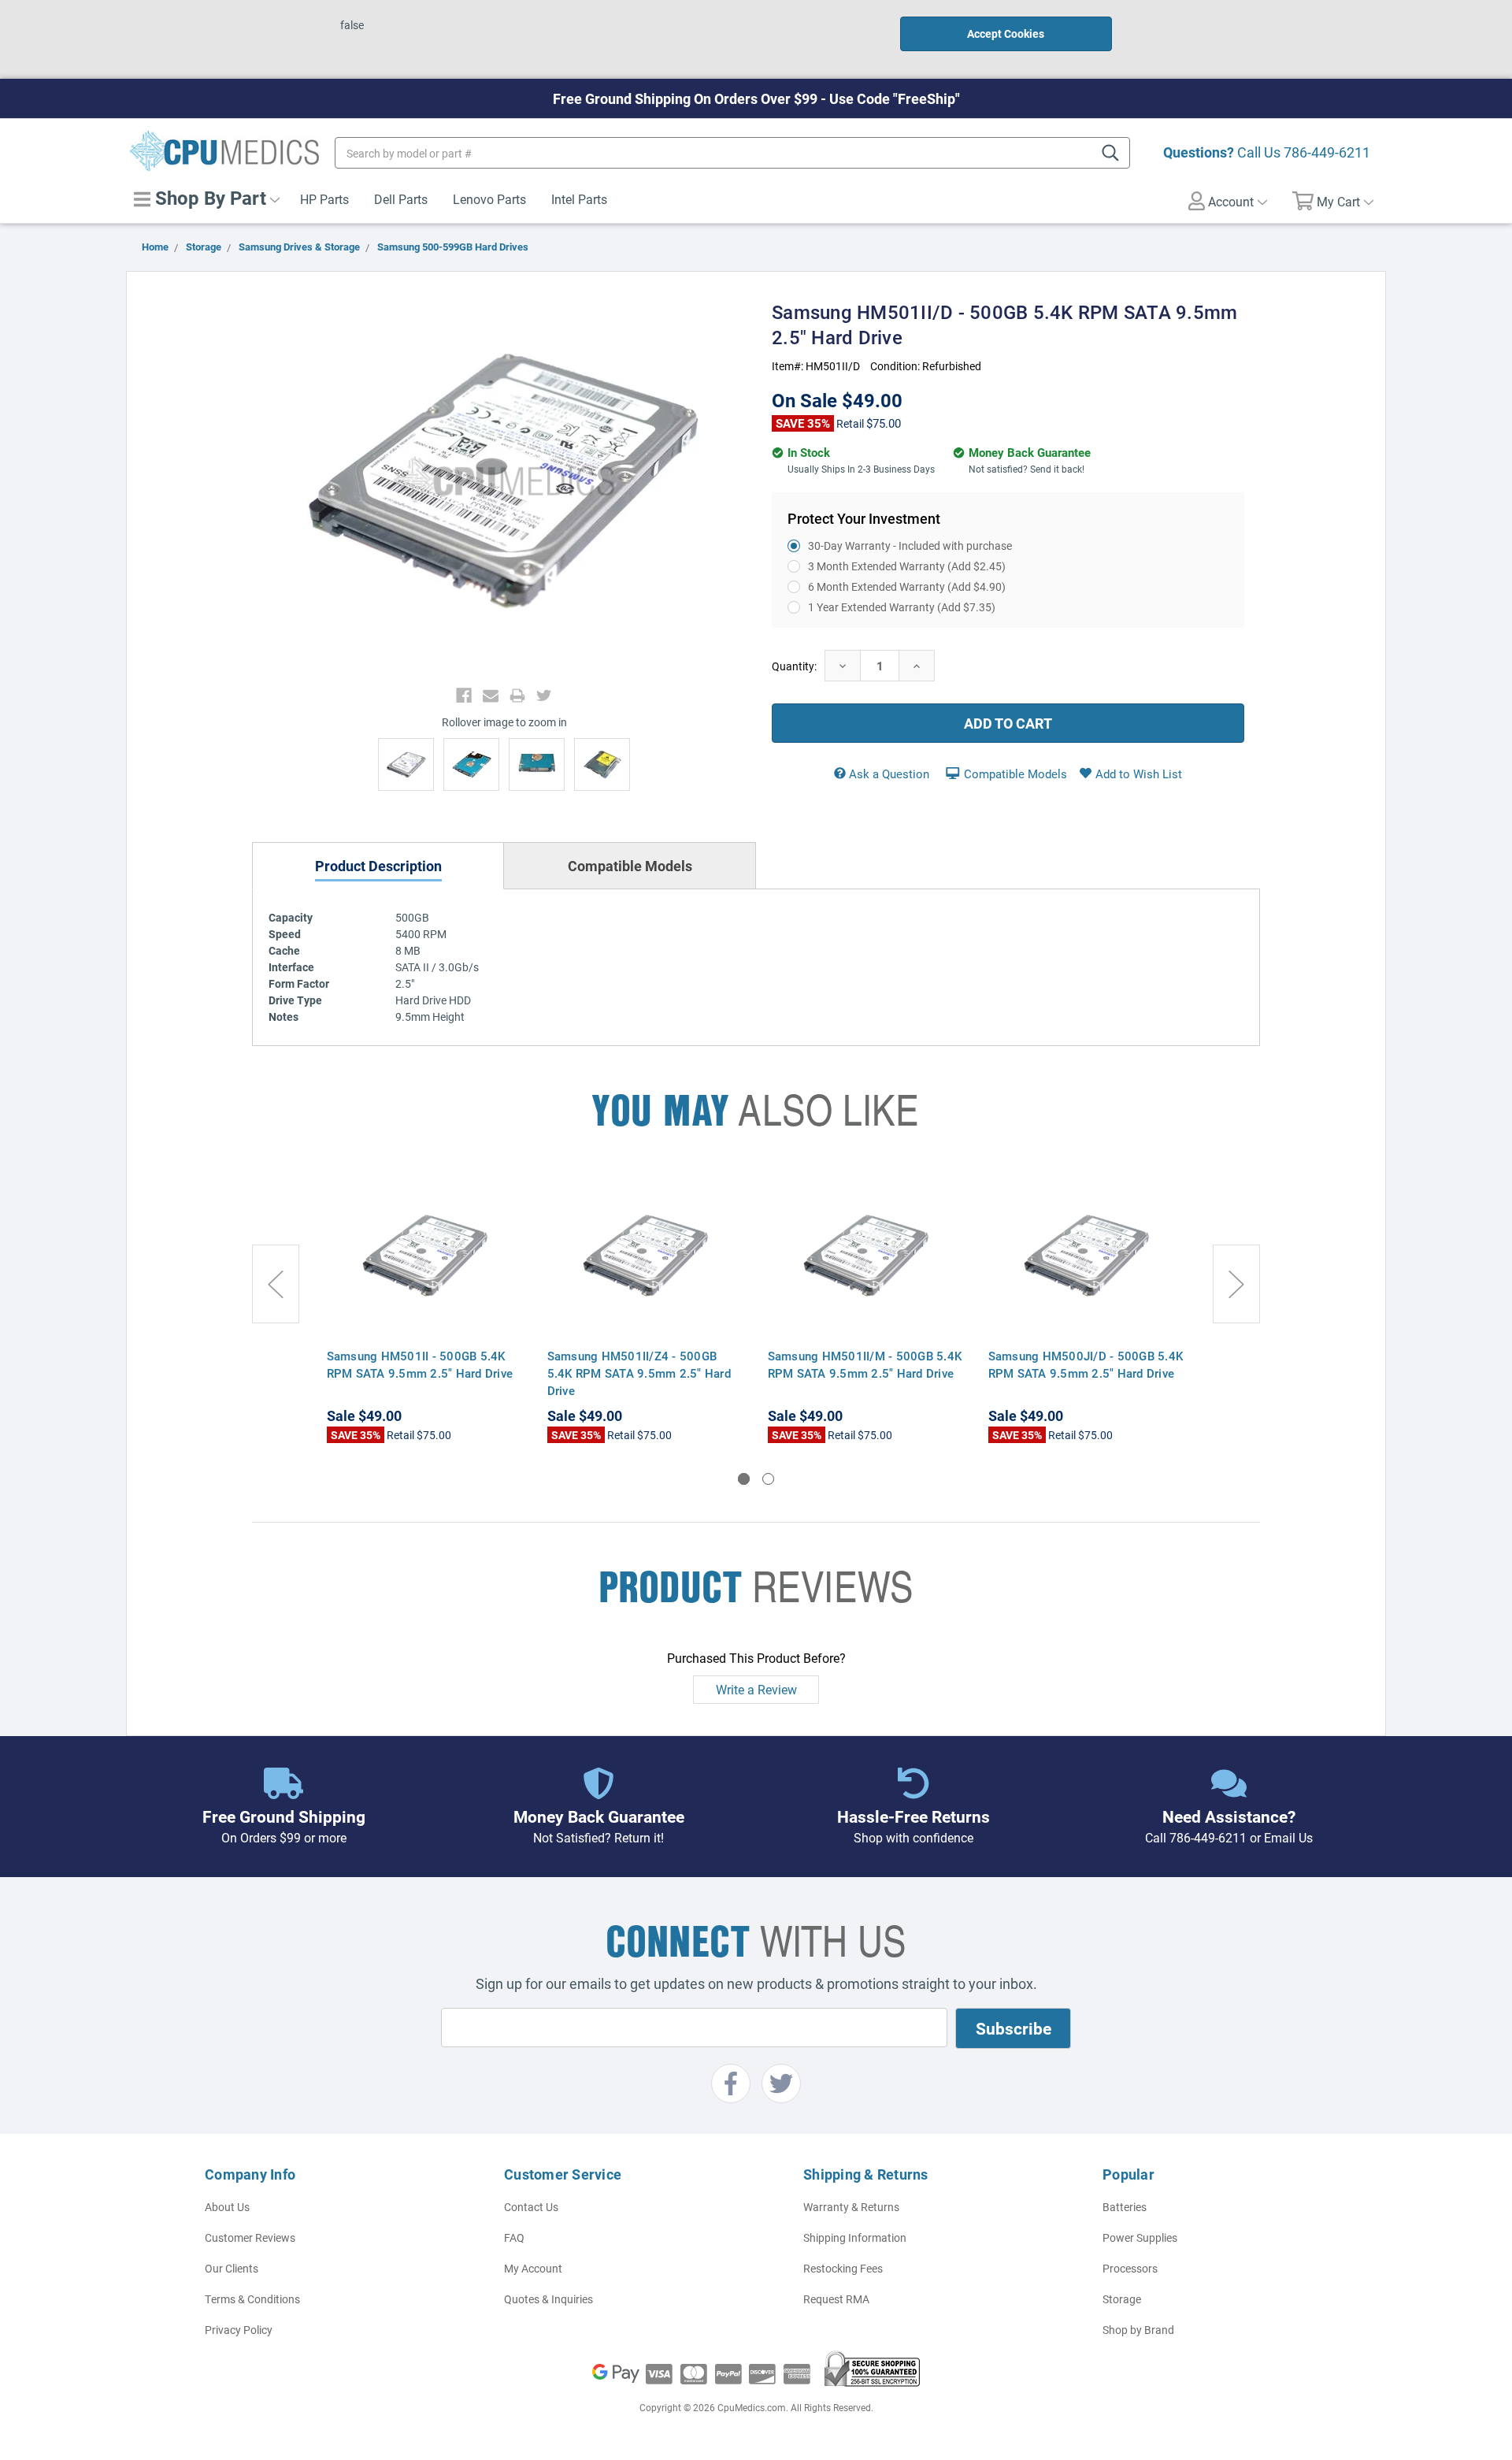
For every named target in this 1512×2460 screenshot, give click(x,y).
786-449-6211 (1327, 152)
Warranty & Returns (851, 2207)
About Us (227, 2207)
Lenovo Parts (489, 199)
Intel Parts (579, 199)
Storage (1122, 2299)
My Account (533, 2268)
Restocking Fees (843, 2268)
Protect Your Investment (864, 518)
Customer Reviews (250, 2237)
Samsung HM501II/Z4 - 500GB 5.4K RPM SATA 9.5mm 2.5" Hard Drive (639, 1373)
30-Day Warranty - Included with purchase (910, 545)
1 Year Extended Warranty (902, 607)
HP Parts (324, 199)
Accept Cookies (1006, 33)
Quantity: (794, 666)
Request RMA (836, 2299)
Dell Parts (401, 199)
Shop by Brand (1138, 2330)
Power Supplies (1140, 2237)
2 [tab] (768, 1479)
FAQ (514, 2237)
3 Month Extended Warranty (907, 566)
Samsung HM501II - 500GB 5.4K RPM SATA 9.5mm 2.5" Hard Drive (420, 1364)
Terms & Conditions (252, 2299)
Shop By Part (208, 198)
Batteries (1125, 2207)
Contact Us (531, 2207)
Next (1236, 1284)
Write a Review (756, 1689)
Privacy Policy (239, 2330)
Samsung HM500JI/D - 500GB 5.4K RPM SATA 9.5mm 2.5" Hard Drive (1086, 1364)
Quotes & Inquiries (548, 2299)
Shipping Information (855, 2237)
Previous (276, 1284)
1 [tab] (744, 1479)
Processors (1130, 2268)
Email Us (1288, 1837)
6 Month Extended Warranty (907, 586)
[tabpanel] (425, 1308)
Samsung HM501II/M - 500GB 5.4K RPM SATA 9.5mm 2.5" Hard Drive (865, 1364)
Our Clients (232, 2268)
